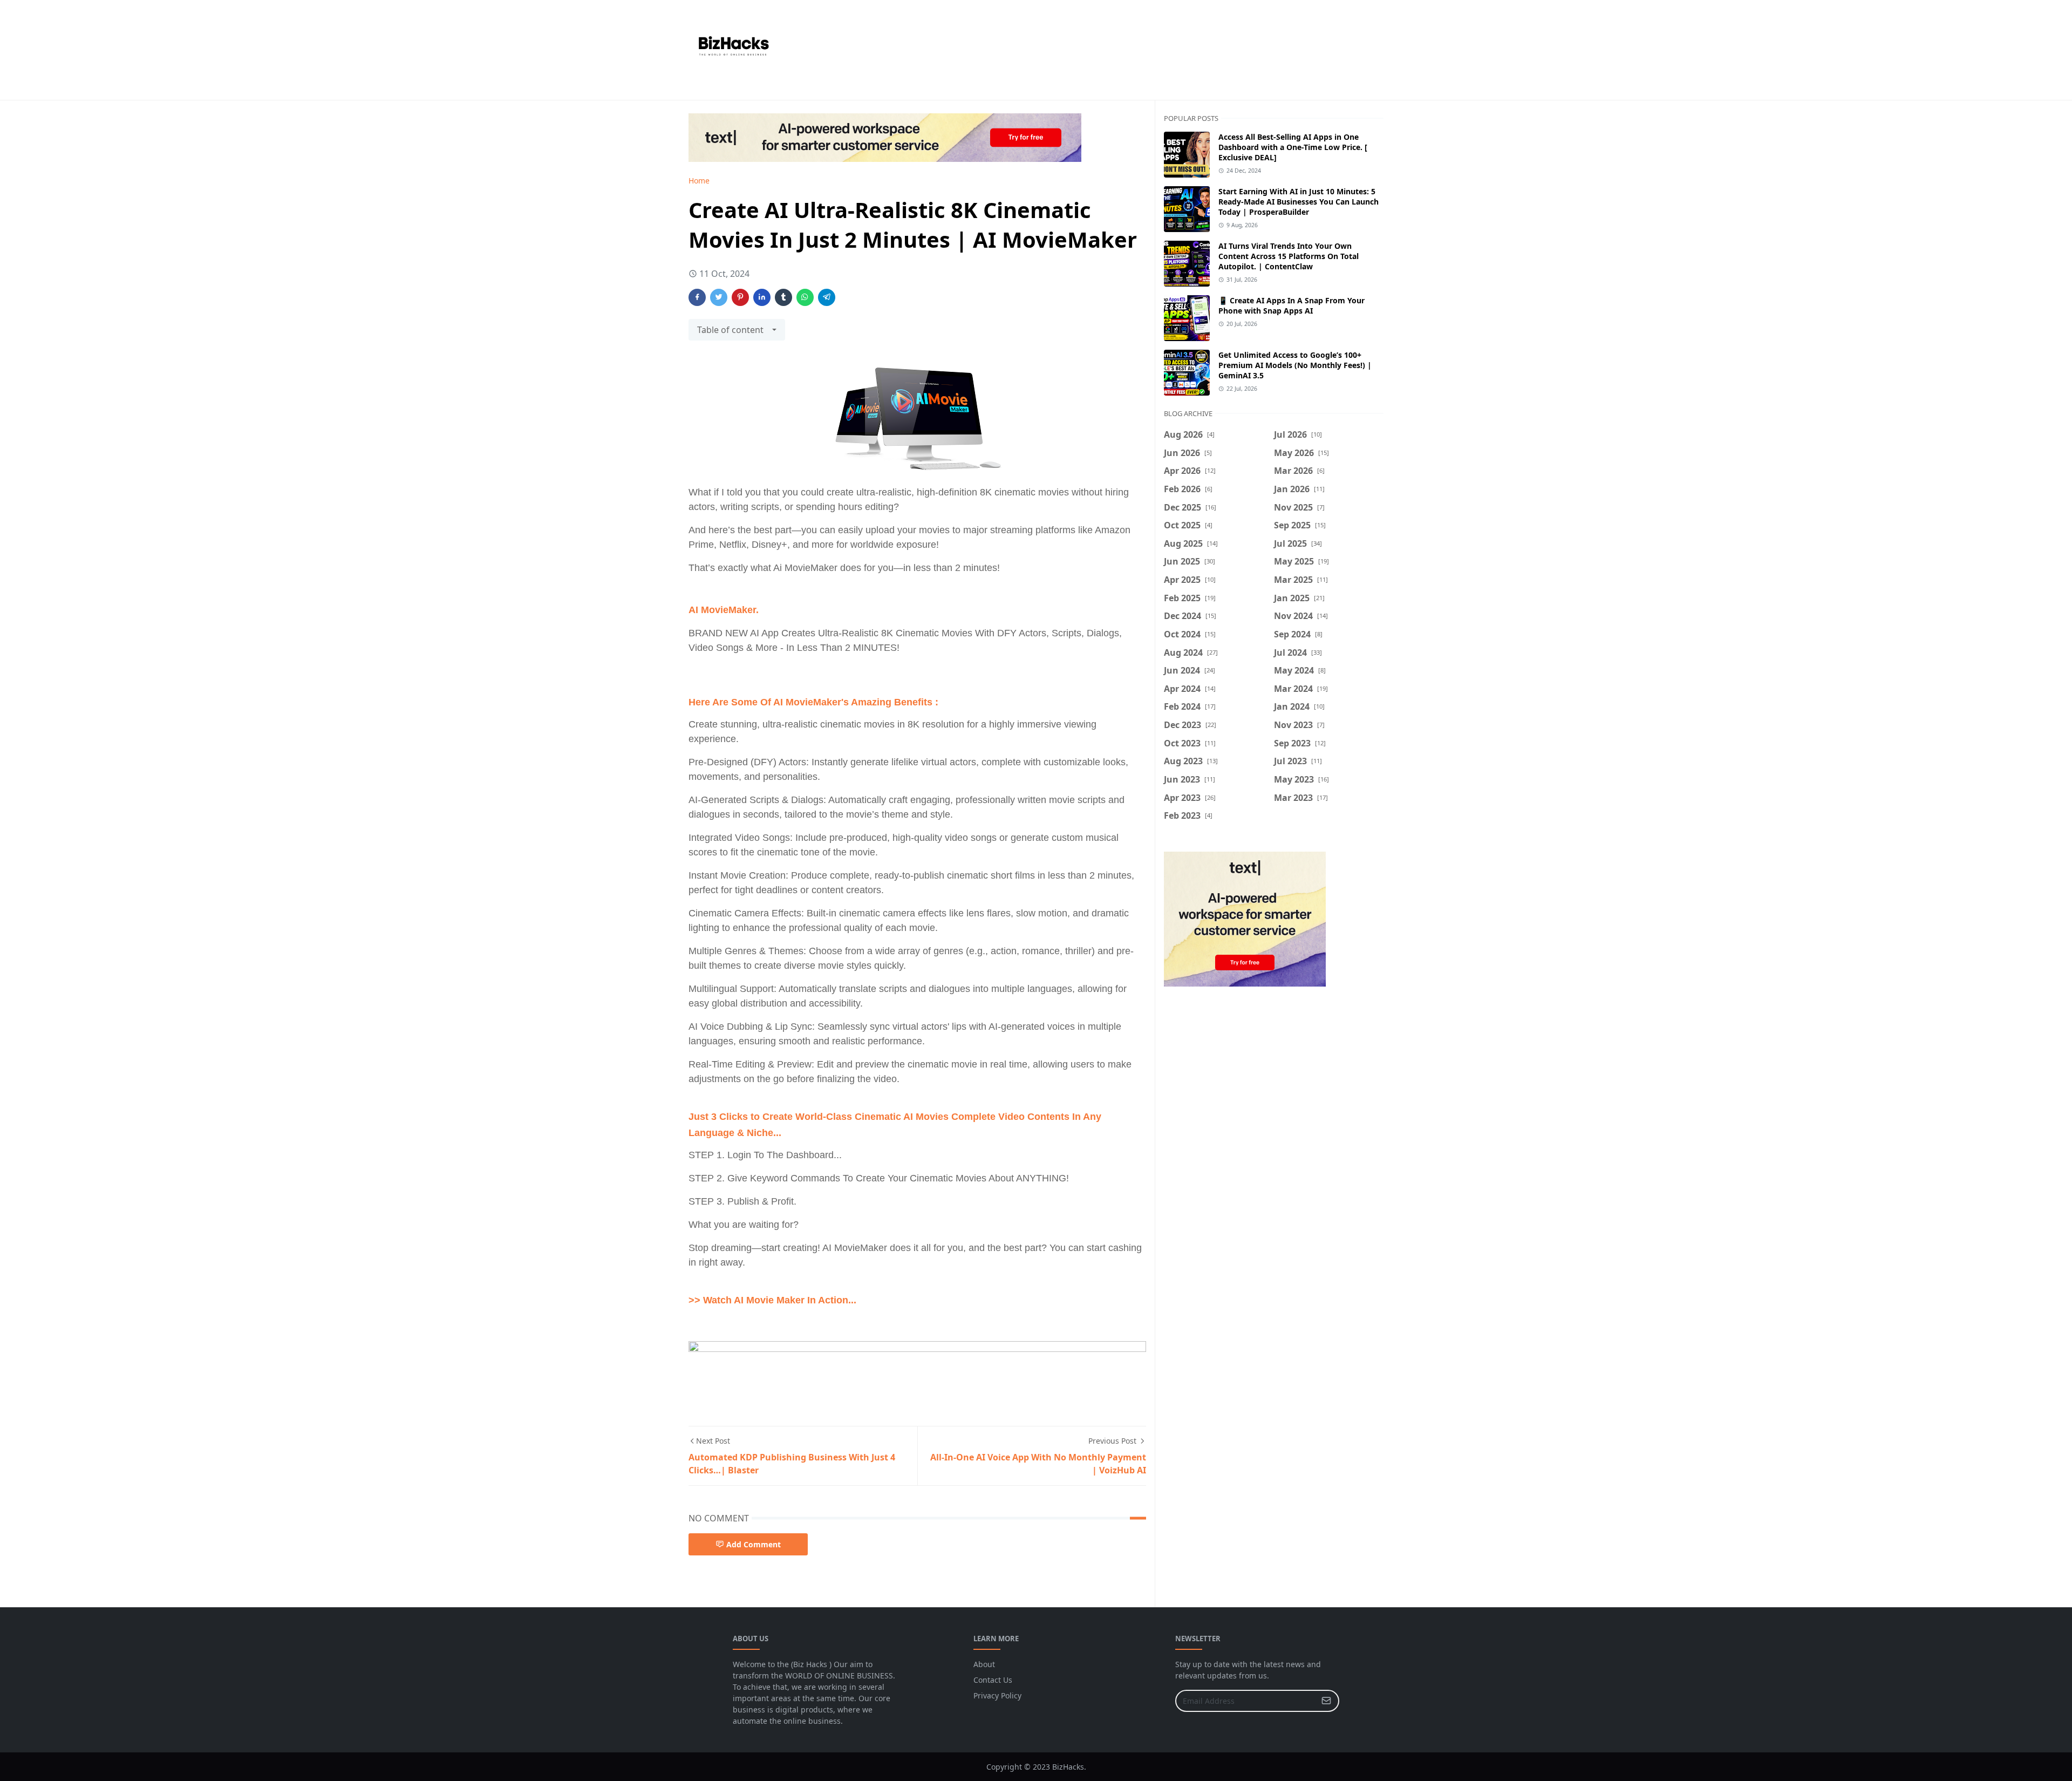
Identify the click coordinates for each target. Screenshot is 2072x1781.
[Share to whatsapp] (805, 297)
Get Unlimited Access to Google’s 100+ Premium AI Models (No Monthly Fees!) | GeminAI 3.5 (1295, 365)
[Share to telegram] (827, 297)
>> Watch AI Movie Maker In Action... (772, 1300)
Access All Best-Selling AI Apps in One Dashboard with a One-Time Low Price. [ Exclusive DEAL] (1293, 147)
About (984, 1664)
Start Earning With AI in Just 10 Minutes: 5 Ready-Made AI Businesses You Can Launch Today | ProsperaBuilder (1299, 202)
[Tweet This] (719, 297)
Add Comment (754, 1544)
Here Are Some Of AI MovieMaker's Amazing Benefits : (815, 702)
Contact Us (993, 1680)
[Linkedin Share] (762, 297)
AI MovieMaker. (724, 610)
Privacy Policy (997, 1695)
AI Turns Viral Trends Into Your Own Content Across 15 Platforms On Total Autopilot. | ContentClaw (1289, 256)
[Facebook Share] (697, 297)
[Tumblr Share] (783, 297)
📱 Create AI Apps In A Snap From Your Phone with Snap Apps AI (1291, 305)
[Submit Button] (1326, 1701)
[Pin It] (740, 297)
